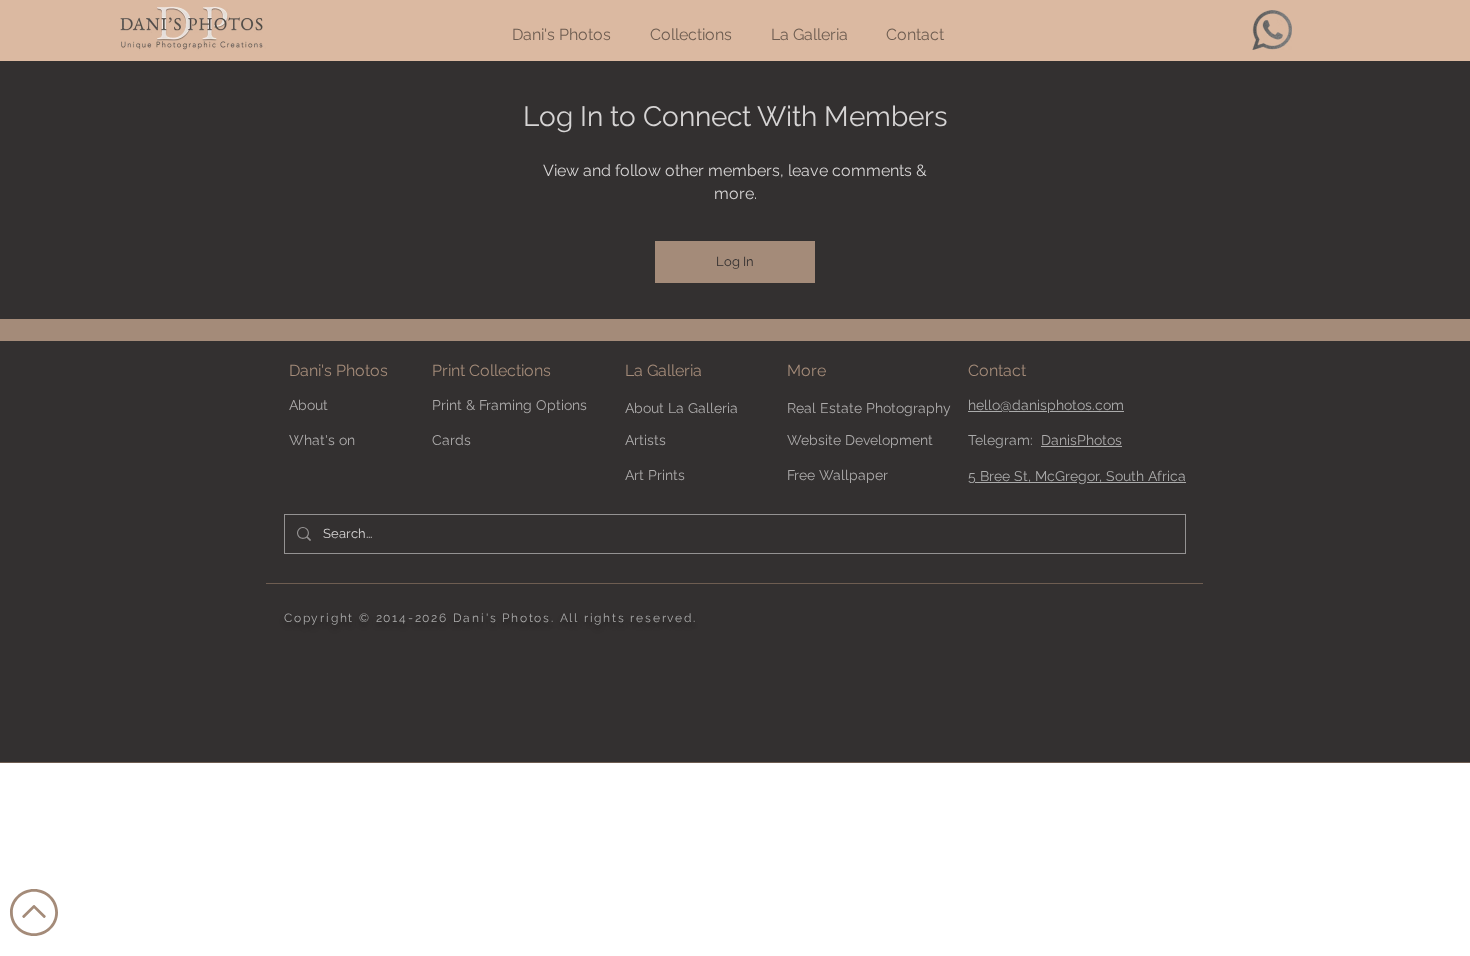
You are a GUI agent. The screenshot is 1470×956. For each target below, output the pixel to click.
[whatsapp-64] (1272, 30)
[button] (840, 371)
